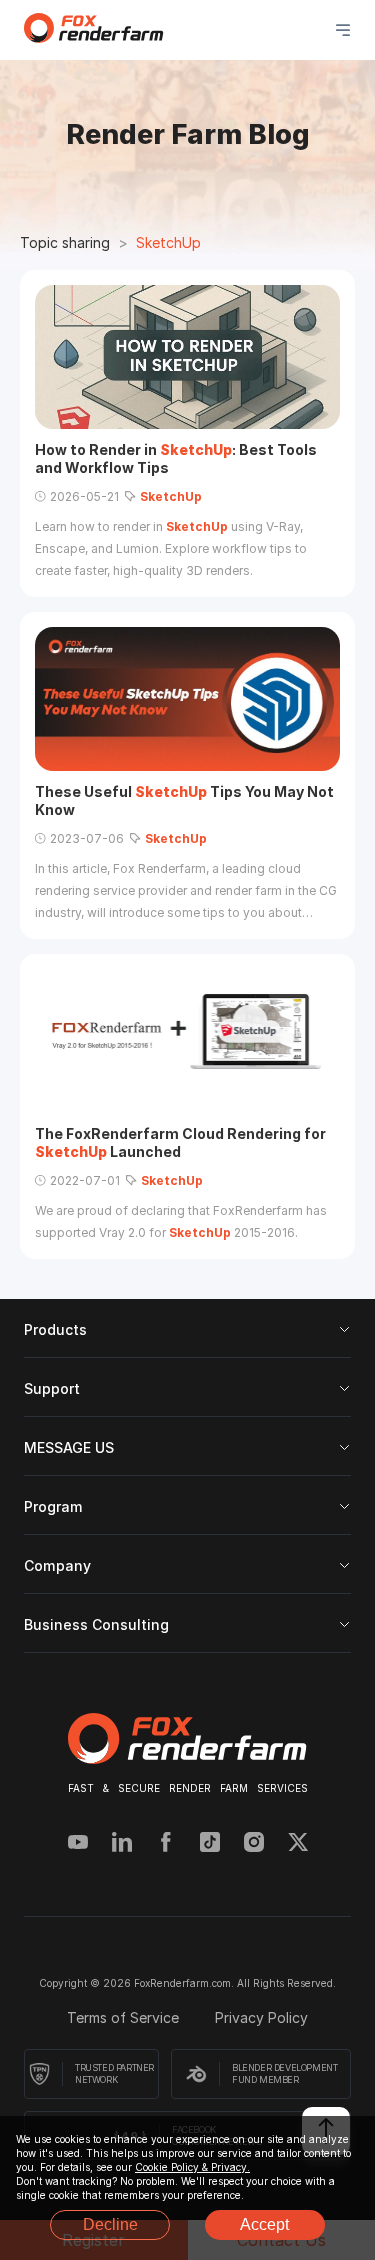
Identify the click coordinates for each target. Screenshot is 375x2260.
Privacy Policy (261, 2017)
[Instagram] (254, 1844)
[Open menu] (343, 30)
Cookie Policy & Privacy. (192, 2167)
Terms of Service (125, 2017)
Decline (110, 2224)
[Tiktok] (210, 1844)
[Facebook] (166, 1844)
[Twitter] (298, 1844)
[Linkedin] (122, 1844)
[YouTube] (78, 1844)
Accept (264, 2224)
